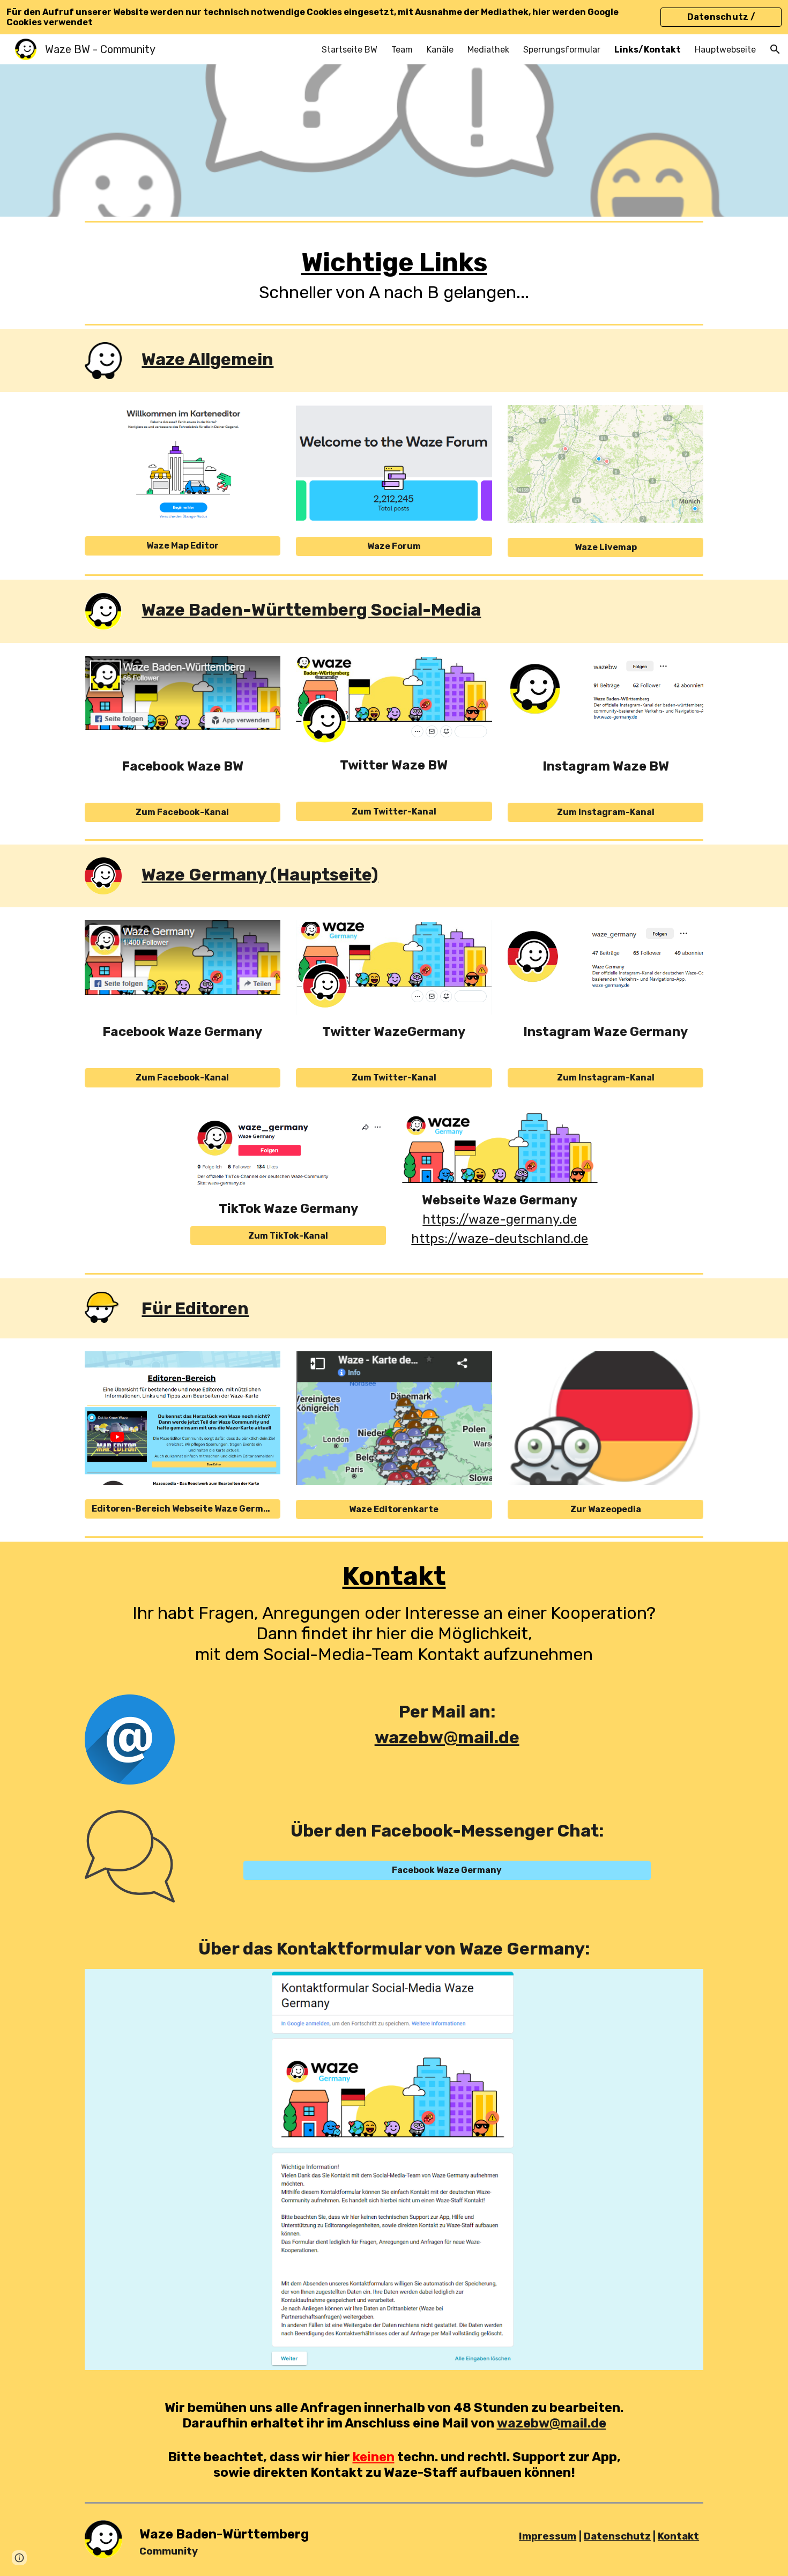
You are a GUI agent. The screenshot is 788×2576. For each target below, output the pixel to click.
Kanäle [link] (440, 50)
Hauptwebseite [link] (725, 50)
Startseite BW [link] (350, 50)
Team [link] (402, 50)
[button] (775, 49)
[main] (394, 273)
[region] (394, 17)
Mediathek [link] (488, 50)
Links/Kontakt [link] (648, 50)
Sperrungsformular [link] (562, 50)
